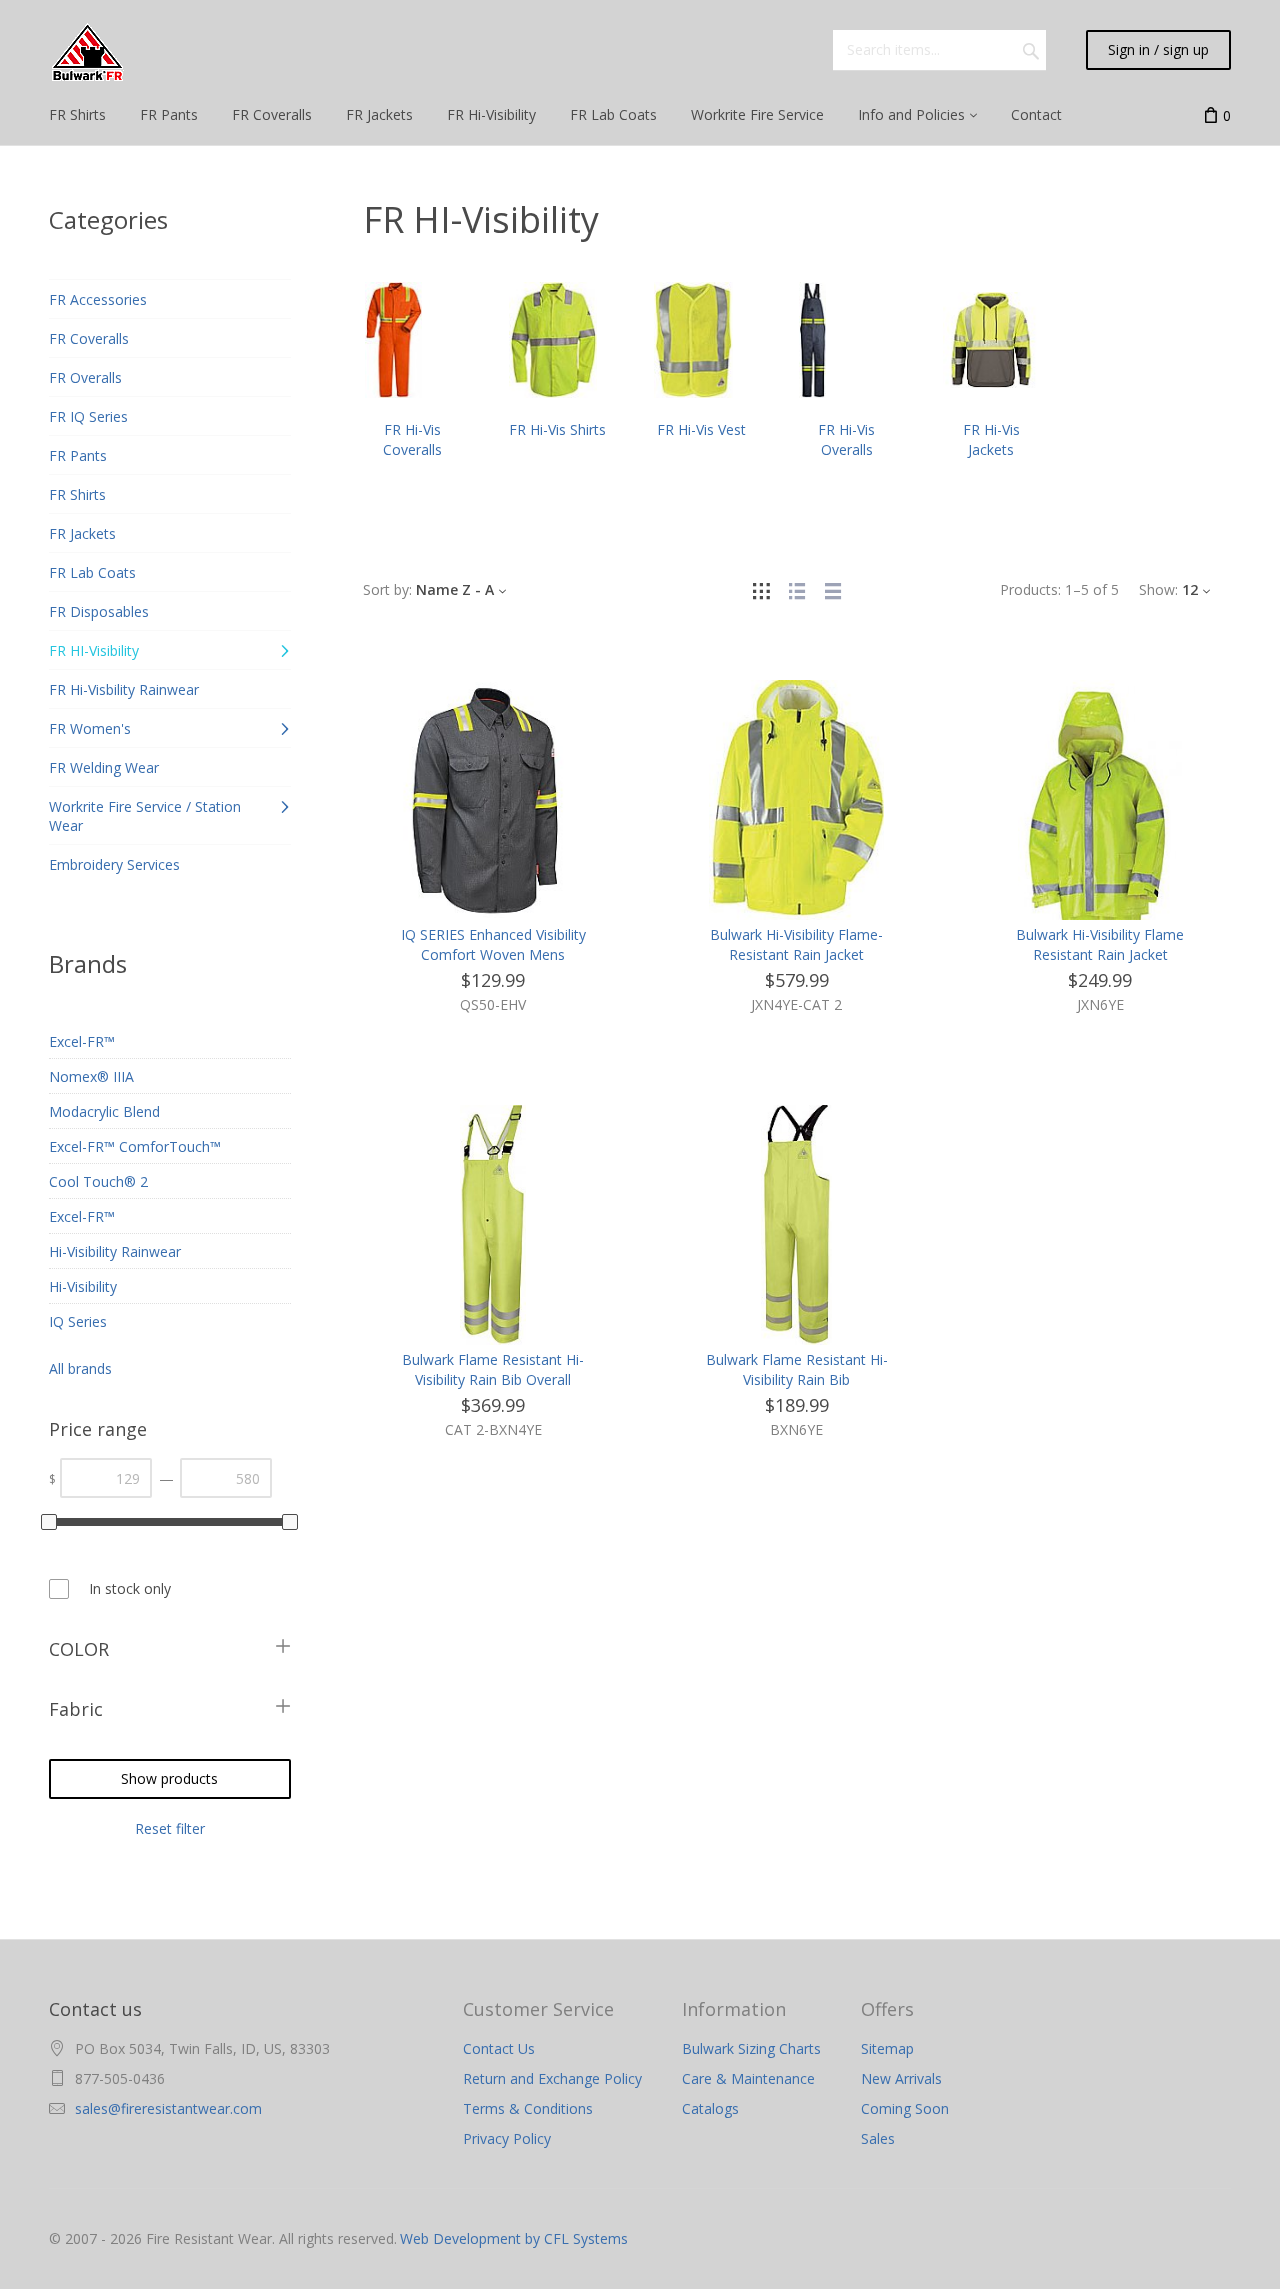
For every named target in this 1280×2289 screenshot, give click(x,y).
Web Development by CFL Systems (514, 2238)
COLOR (79, 1649)
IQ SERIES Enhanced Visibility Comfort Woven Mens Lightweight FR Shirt (493, 954)
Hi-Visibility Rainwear (115, 1251)
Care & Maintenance (748, 2078)
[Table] (833, 589)
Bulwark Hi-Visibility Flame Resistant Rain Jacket (1100, 944)
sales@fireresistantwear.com (168, 2108)
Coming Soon (905, 2108)
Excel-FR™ (82, 1041)
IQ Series (78, 1321)
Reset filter (170, 1828)
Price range (98, 1429)
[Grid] (761, 589)
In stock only (130, 1588)
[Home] (88, 52)
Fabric (76, 1709)
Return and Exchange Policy (552, 2078)
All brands (80, 1368)
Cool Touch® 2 (98, 1181)
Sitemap (887, 2048)
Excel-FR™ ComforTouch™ (135, 1146)
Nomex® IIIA (91, 1076)
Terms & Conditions (528, 2108)
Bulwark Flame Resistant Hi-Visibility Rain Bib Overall (493, 1369)
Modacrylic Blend (104, 1111)
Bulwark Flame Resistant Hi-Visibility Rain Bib (797, 1369)
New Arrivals (901, 2078)
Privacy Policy (507, 2138)
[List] (797, 589)
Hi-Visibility (83, 1286)
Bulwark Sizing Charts (751, 2048)
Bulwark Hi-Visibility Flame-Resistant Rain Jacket (796, 944)
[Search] (1031, 50)
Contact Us (499, 2048)
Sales (878, 2138)
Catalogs (710, 2108)
